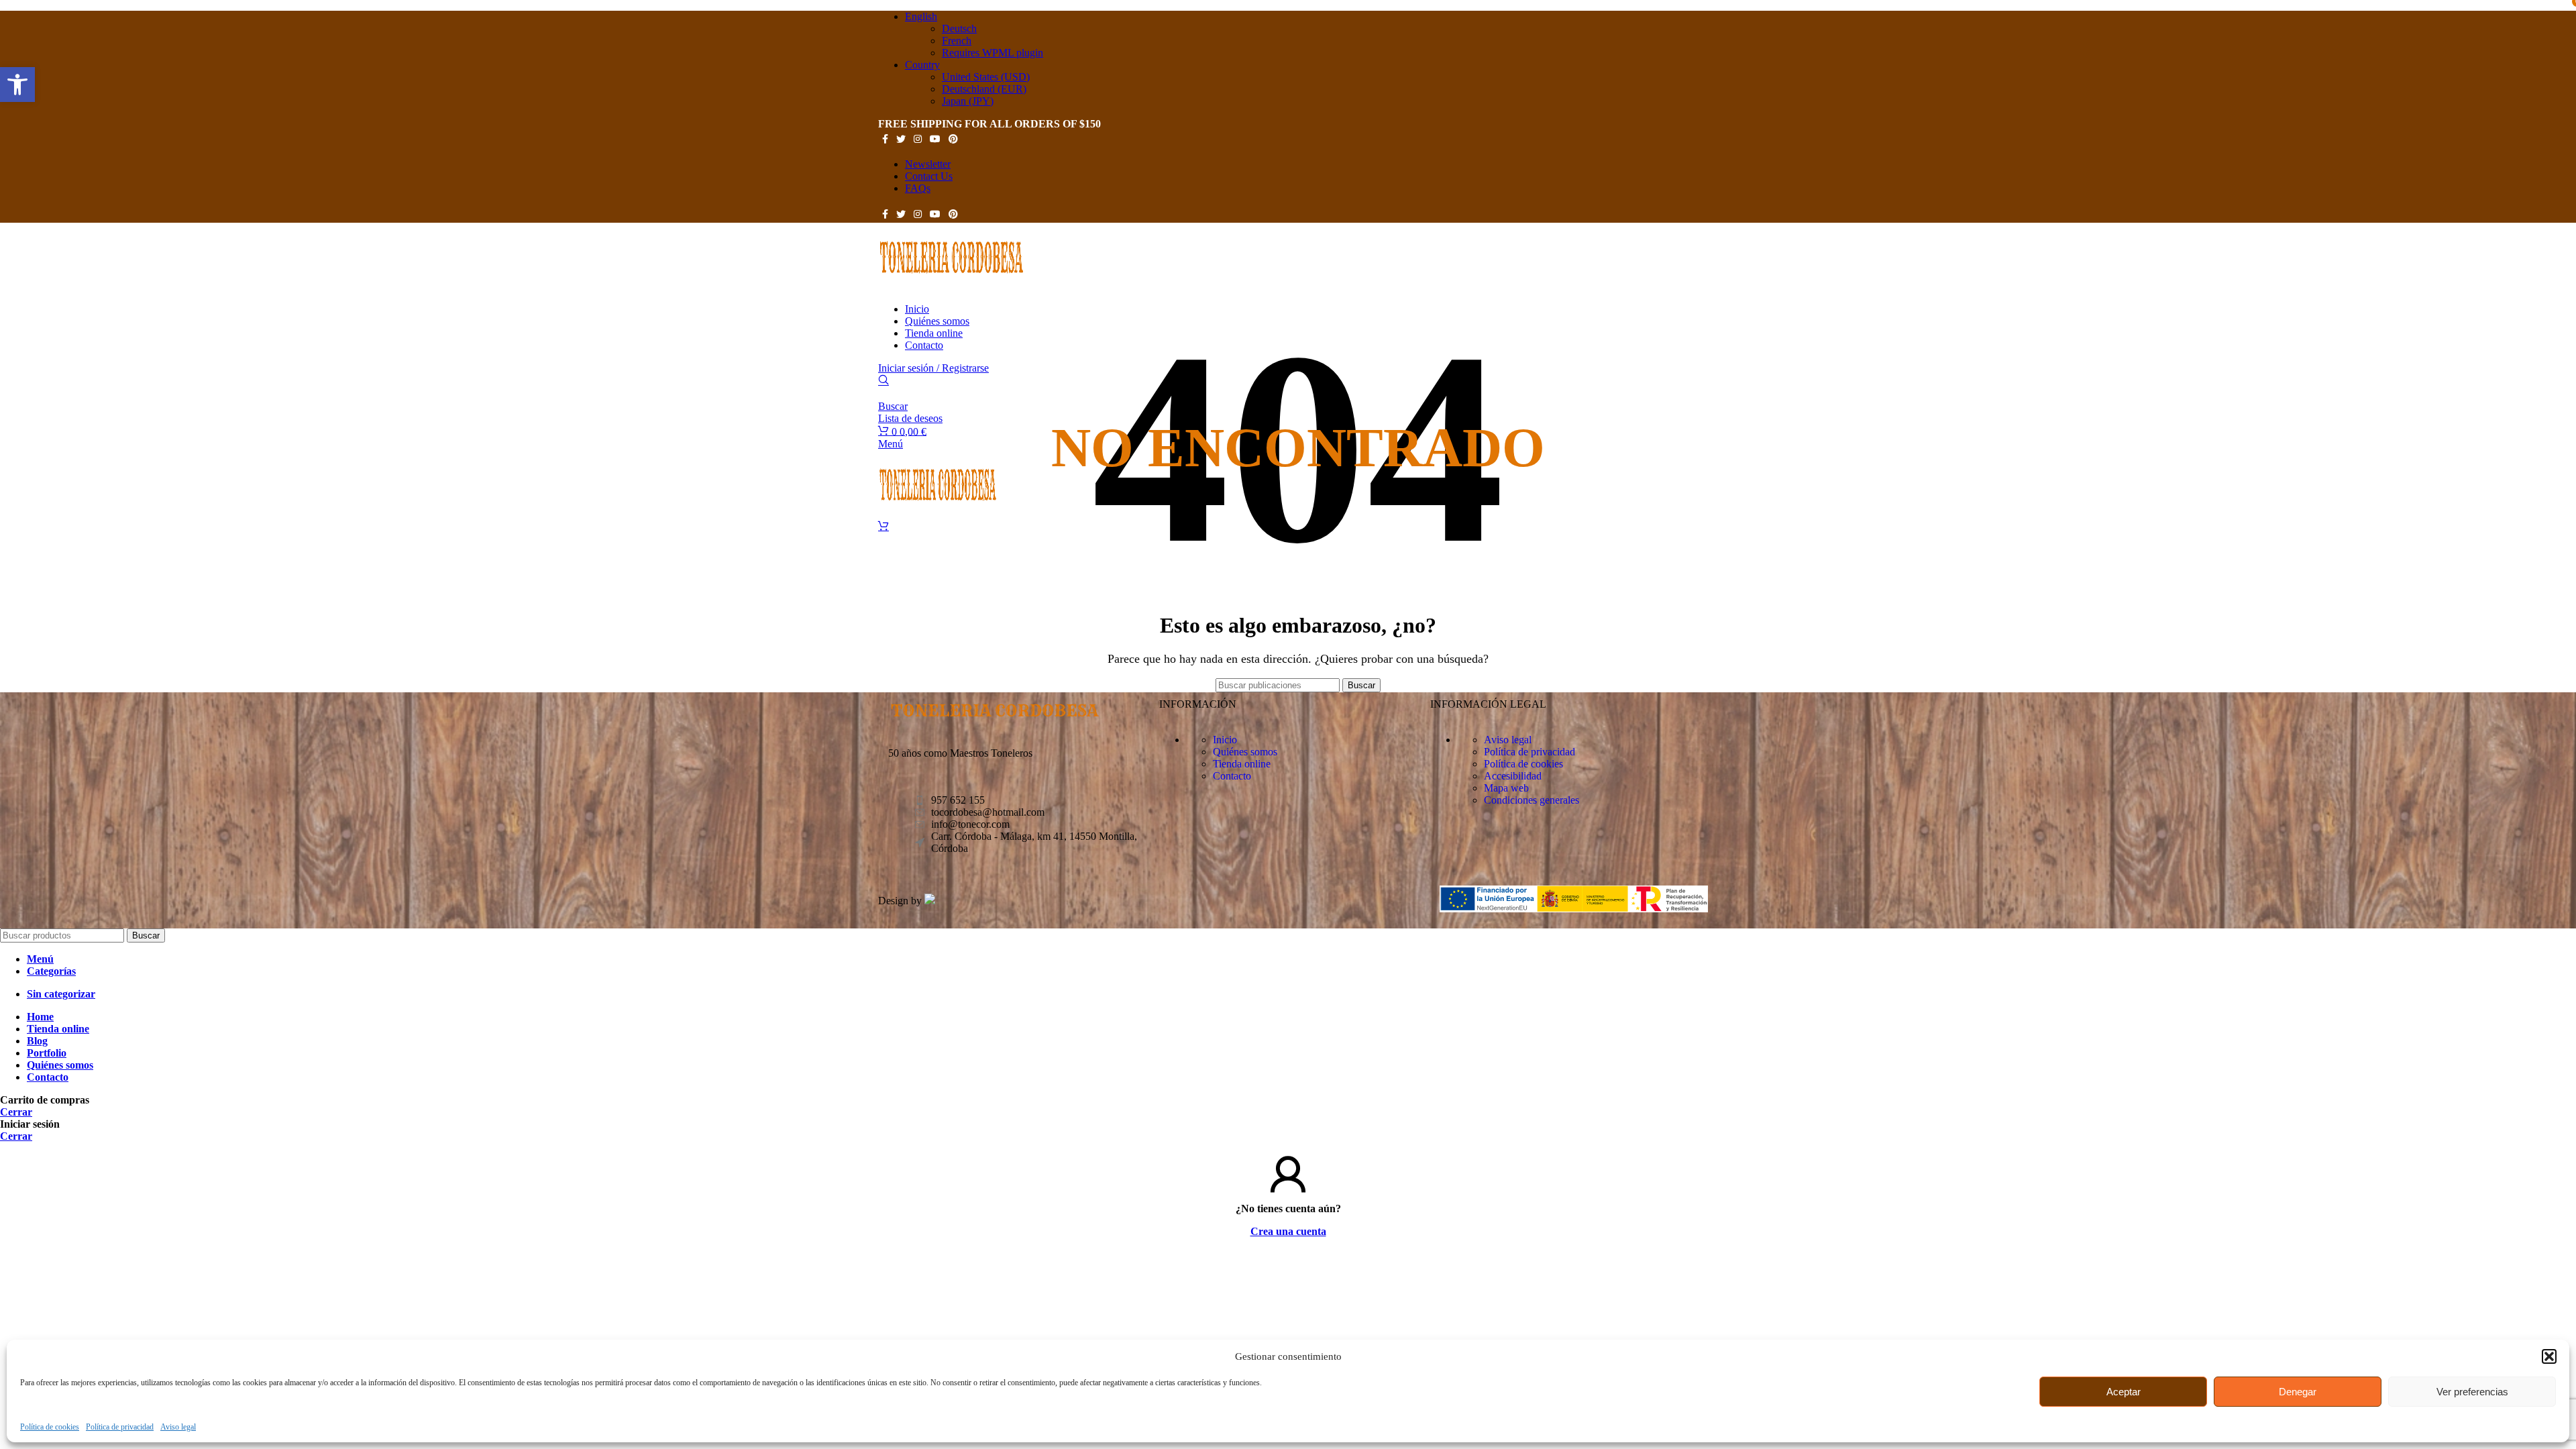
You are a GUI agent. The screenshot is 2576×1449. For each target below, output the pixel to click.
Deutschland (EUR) (984, 89)
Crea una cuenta (1288, 1231)
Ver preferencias (2472, 1392)
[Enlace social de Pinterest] (953, 139)
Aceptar (2124, 1392)
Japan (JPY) (968, 101)
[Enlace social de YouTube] (935, 139)
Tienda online (1242, 764)
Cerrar (16, 1112)
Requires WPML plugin (992, 53)
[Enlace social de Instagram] (918, 139)
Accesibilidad (1513, 776)
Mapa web (1506, 788)
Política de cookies (50, 1427)
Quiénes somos (1245, 752)
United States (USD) (986, 77)
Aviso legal (178, 1427)
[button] (2549, 1356)
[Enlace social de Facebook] (885, 139)
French (957, 41)
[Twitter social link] (901, 139)
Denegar (2298, 1392)
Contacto (1232, 776)
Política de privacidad (120, 1427)
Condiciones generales (1532, 800)
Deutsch (959, 29)
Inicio (1225, 740)
